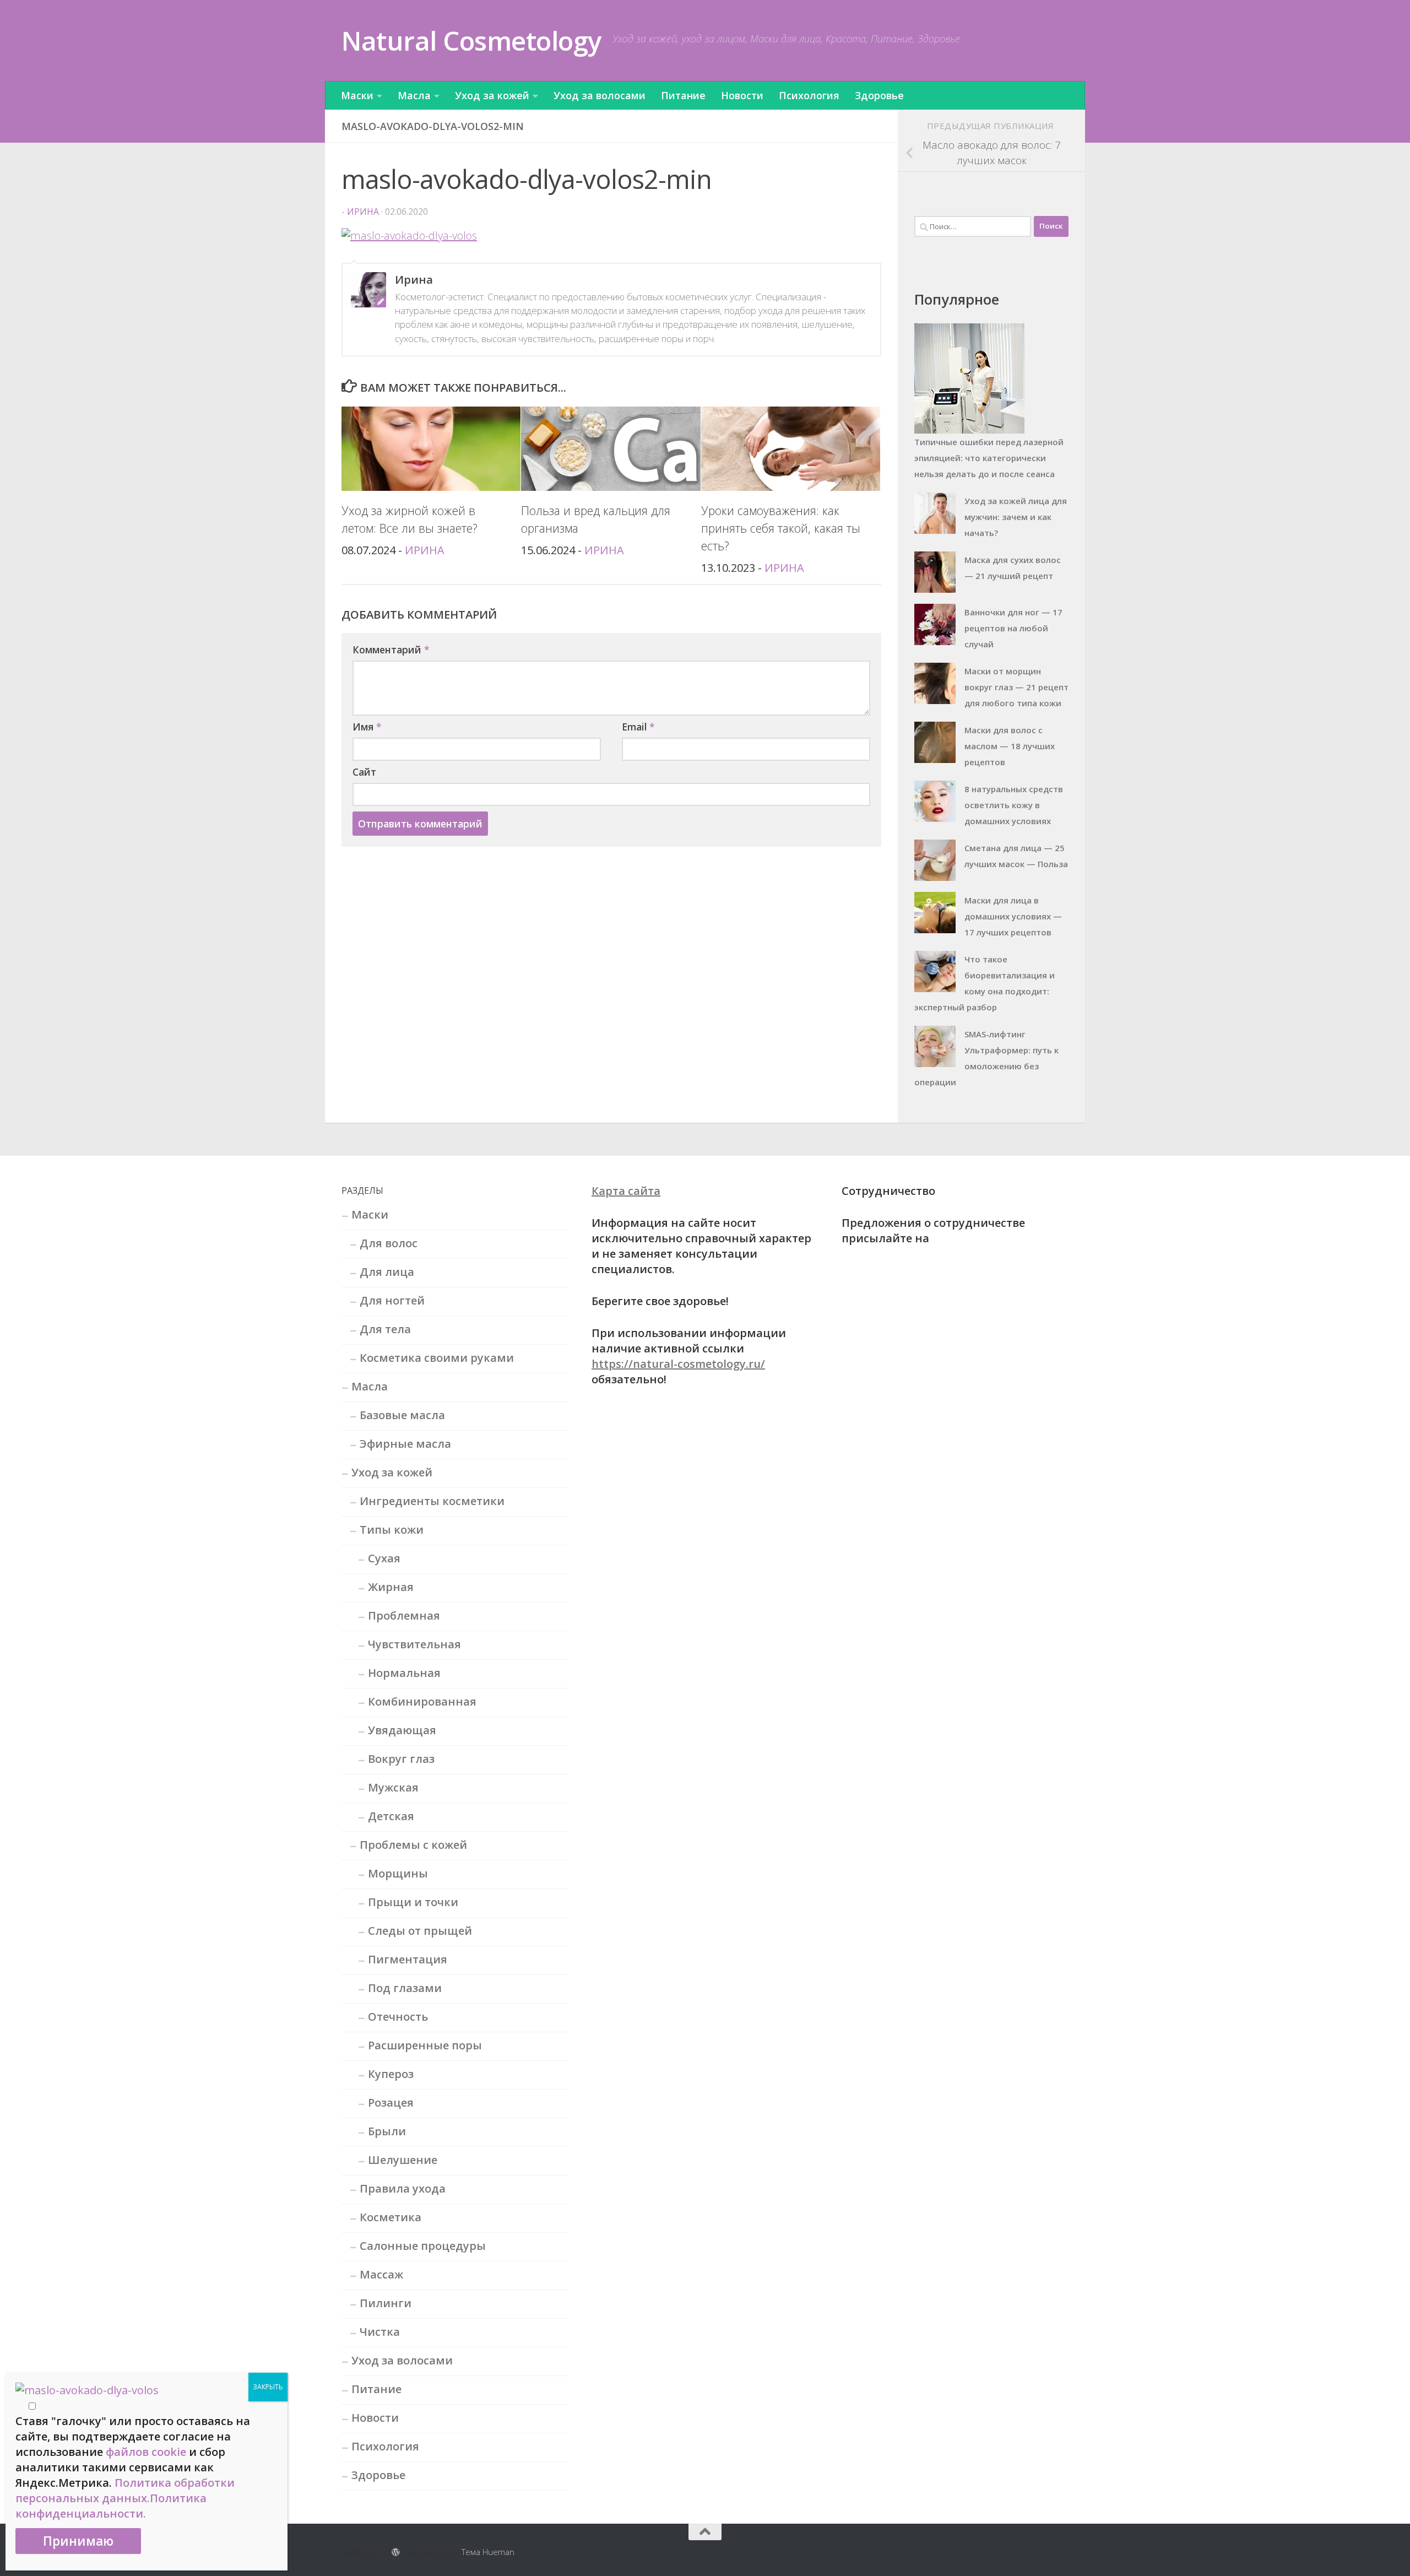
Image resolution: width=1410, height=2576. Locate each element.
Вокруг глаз (401, 1759)
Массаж (381, 2274)
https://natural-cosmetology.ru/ (678, 1364)
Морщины (398, 1873)
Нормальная (404, 1673)
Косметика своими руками (437, 1358)
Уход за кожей (492, 95)
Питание (683, 95)
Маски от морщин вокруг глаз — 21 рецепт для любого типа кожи (1016, 687)
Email (638, 727)
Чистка (380, 2332)
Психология (809, 95)
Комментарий (391, 650)
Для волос (389, 1243)
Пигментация (408, 1959)
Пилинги (386, 2303)
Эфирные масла (405, 1444)
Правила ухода (403, 2188)
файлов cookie (146, 2452)
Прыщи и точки (413, 1902)
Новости (742, 95)
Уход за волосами (600, 95)
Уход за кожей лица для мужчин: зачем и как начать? (1016, 517)
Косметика (391, 2217)
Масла (414, 95)
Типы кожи (392, 1530)
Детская (391, 1816)
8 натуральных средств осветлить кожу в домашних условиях (1014, 805)
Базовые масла (402, 1415)
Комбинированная (422, 1701)
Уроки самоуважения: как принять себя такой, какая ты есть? (781, 528)
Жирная (391, 1587)
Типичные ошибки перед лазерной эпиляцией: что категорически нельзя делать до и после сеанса (989, 458)
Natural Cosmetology (471, 40)
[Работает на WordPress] (396, 2553)
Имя (367, 727)
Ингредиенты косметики (432, 1501)
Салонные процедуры (423, 2246)
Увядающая (402, 1730)
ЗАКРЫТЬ (268, 2387)
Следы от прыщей (420, 1931)
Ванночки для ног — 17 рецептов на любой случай (1013, 628)
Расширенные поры (425, 2045)
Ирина (363, 212)
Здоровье (879, 95)
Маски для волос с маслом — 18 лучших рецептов (1010, 746)
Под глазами (405, 1988)
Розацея (391, 2103)
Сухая (384, 1558)
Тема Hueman (488, 2552)
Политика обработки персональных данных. (125, 2490)
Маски (357, 95)
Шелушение (403, 2160)
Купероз (391, 2074)
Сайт (364, 772)
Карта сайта (626, 1191)
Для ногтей (392, 1300)
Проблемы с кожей (413, 1845)
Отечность (398, 2017)
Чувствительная (414, 1644)
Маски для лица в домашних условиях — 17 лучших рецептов (1013, 916)
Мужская (393, 1787)
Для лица (387, 1272)
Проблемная (404, 1616)
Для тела (385, 1329)
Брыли (387, 2131)
